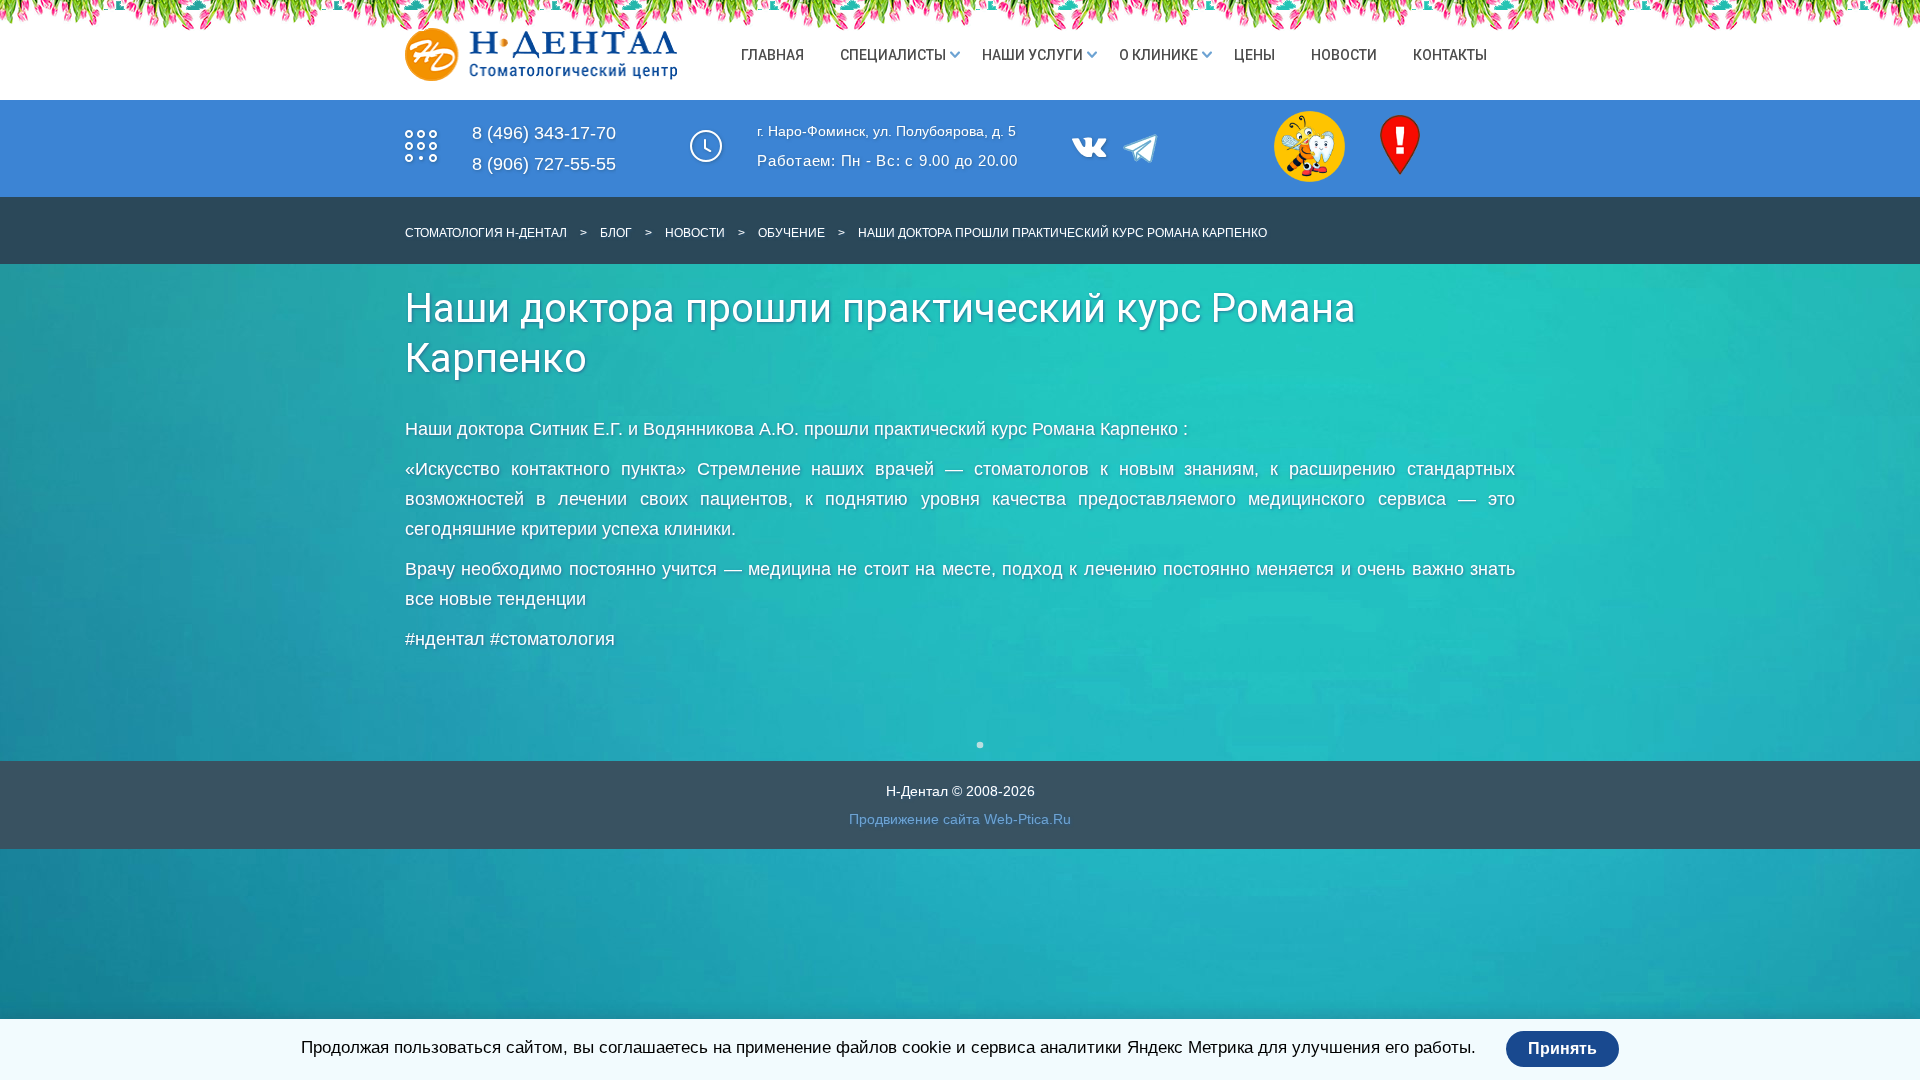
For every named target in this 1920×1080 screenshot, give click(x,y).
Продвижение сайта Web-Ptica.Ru (960, 819)
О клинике (1158, 55)
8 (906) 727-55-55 (544, 164)
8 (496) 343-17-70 (544, 133)
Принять (1562, 1048)
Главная (772, 55)
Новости (1344, 55)
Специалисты (893, 55)
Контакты (1450, 55)
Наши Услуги (1032, 55)
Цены (1254, 55)
